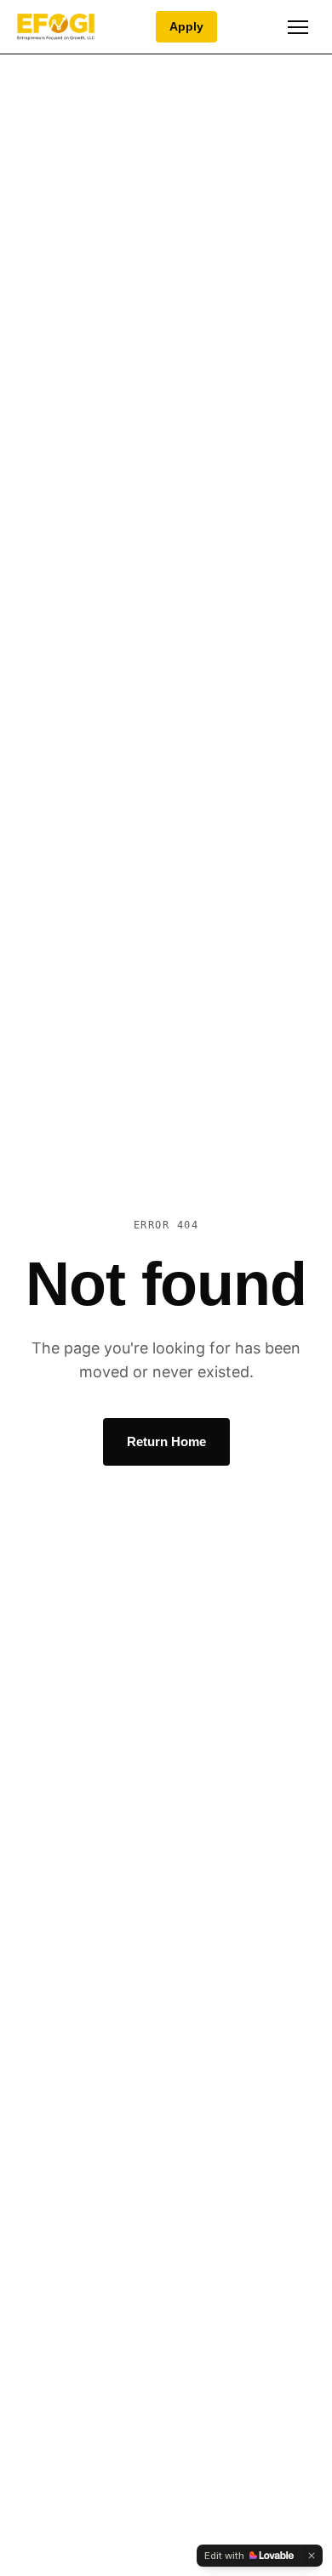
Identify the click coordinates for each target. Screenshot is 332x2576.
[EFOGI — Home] (56, 27)
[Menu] (298, 27)
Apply (186, 26)
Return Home (166, 1441)
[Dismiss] (312, 2556)
